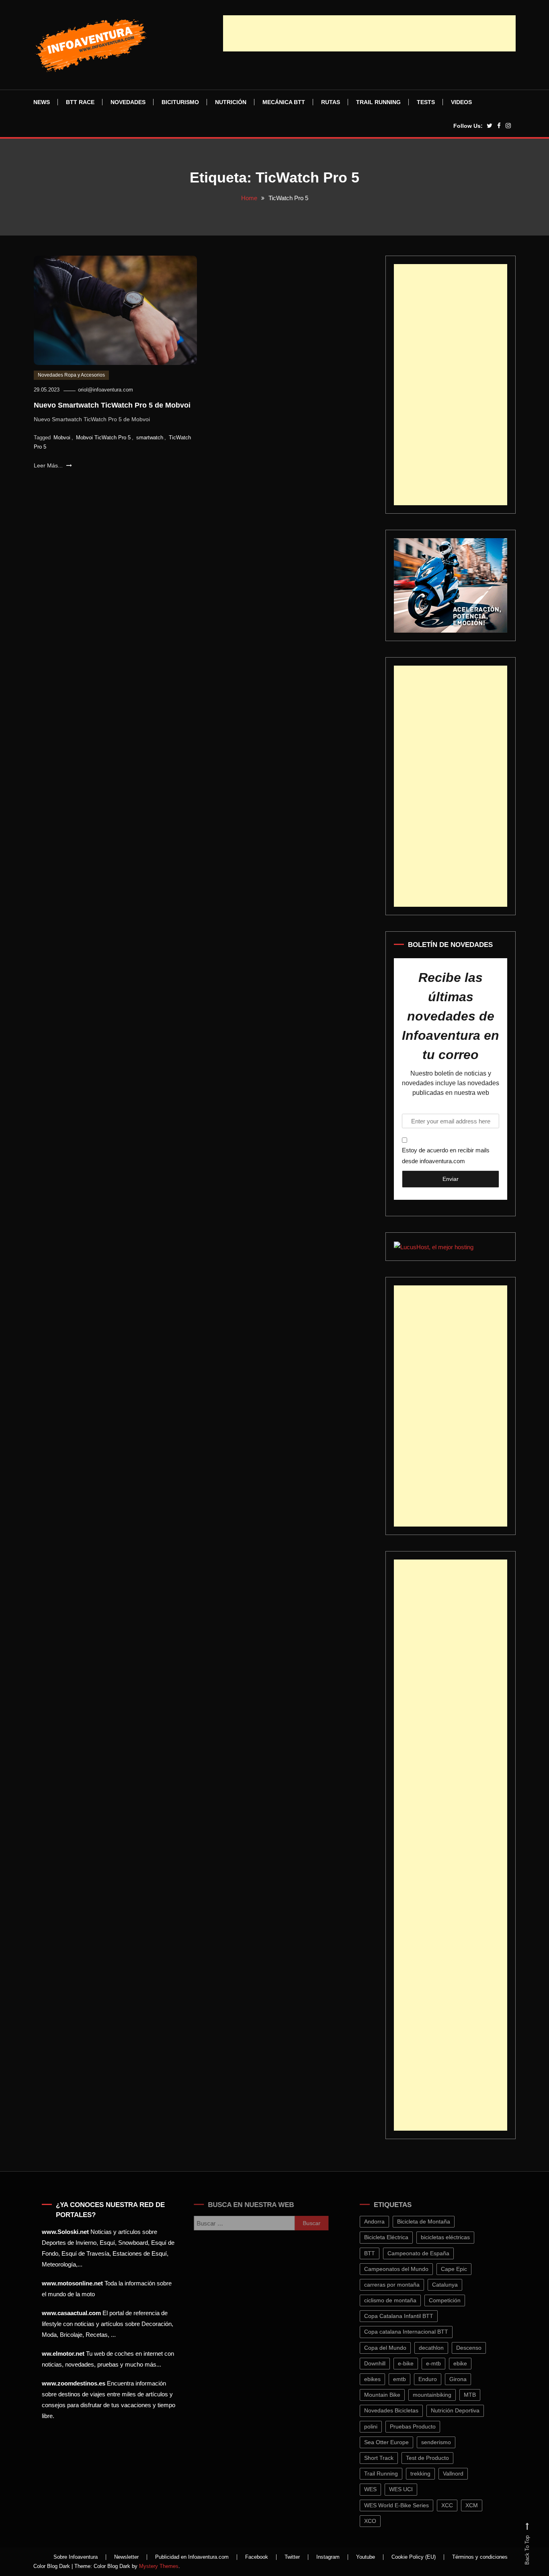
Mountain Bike (392, 2395)
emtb (410, 2379)
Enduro (438, 2379)
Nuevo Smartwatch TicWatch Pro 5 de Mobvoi (112, 405)
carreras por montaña (402, 2285)
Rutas (331, 102)
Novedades (128, 102)
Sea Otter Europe (396, 2442)
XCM (482, 2505)
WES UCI (411, 2489)
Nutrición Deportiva (465, 2410)
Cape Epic (464, 2269)
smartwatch (150, 438)
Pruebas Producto (423, 2426)
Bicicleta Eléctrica (396, 2237)
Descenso (479, 2348)
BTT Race (80, 102)
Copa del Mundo (395, 2348)
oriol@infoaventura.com (105, 390)
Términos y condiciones (480, 2557)
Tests (426, 102)
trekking (430, 2474)
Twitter (292, 2557)
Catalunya (455, 2285)
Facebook (257, 2557)
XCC (457, 2505)
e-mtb (444, 2363)
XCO (380, 2521)
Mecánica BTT (284, 102)
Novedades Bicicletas (401, 2410)
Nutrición (231, 102)
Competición (455, 2300)
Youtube (366, 2557)
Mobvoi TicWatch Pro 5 (103, 438)
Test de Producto (437, 2458)
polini (381, 2426)
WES (380, 2489)
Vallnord (463, 2474)
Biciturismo (180, 102)
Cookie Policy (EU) (414, 2557)
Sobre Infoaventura (76, 2557)
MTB (480, 2395)
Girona (468, 2379)
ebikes (382, 2379)
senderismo (446, 2442)
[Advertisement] (369, 33)
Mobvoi (62, 438)
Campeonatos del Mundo (406, 2269)
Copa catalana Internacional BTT (416, 2332)
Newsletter (126, 2557)
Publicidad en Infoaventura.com (192, 2557)
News (42, 102)
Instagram (328, 2557)
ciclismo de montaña (400, 2300)
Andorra (384, 2221)
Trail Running (378, 102)
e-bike (416, 2363)
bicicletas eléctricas (455, 2237)
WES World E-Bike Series (407, 2505)
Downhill (385, 2363)
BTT (380, 2253)
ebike (470, 2363)
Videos (461, 102)
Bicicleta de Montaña (434, 2221)
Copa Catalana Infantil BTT (409, 2316)
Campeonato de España (428, 2253)
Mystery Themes (159, 2566)
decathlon (441, 2348)
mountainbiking (442, 2395)
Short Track (389, 2458)
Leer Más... (49, 465)
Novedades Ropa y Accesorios (71, 375)
